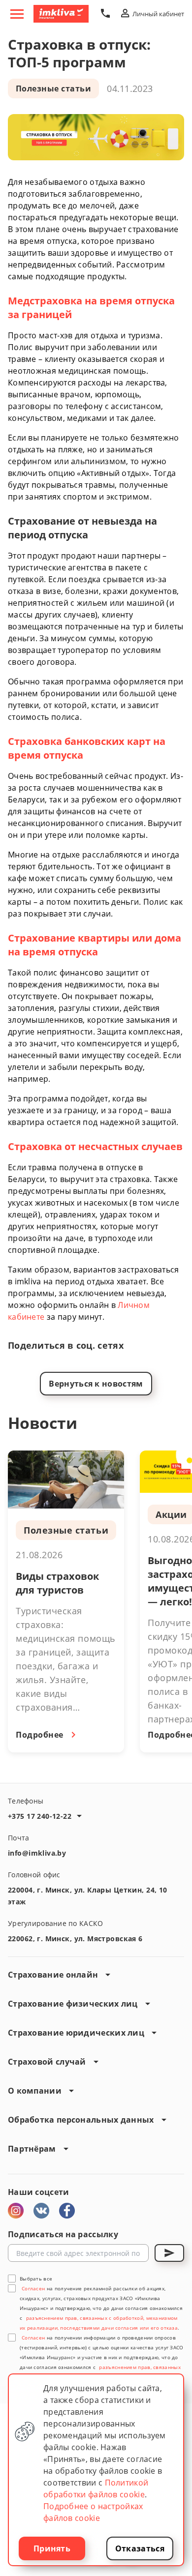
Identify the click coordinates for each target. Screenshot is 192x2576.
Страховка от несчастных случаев (95, 1146)
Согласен (33, 2288)
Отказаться (140, 2548)
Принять (52, 2548)
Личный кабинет (158, 14)
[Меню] (17, 14)
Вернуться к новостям (96, 1384)
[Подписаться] (169, 2253)
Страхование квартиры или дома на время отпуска (95, 945)
